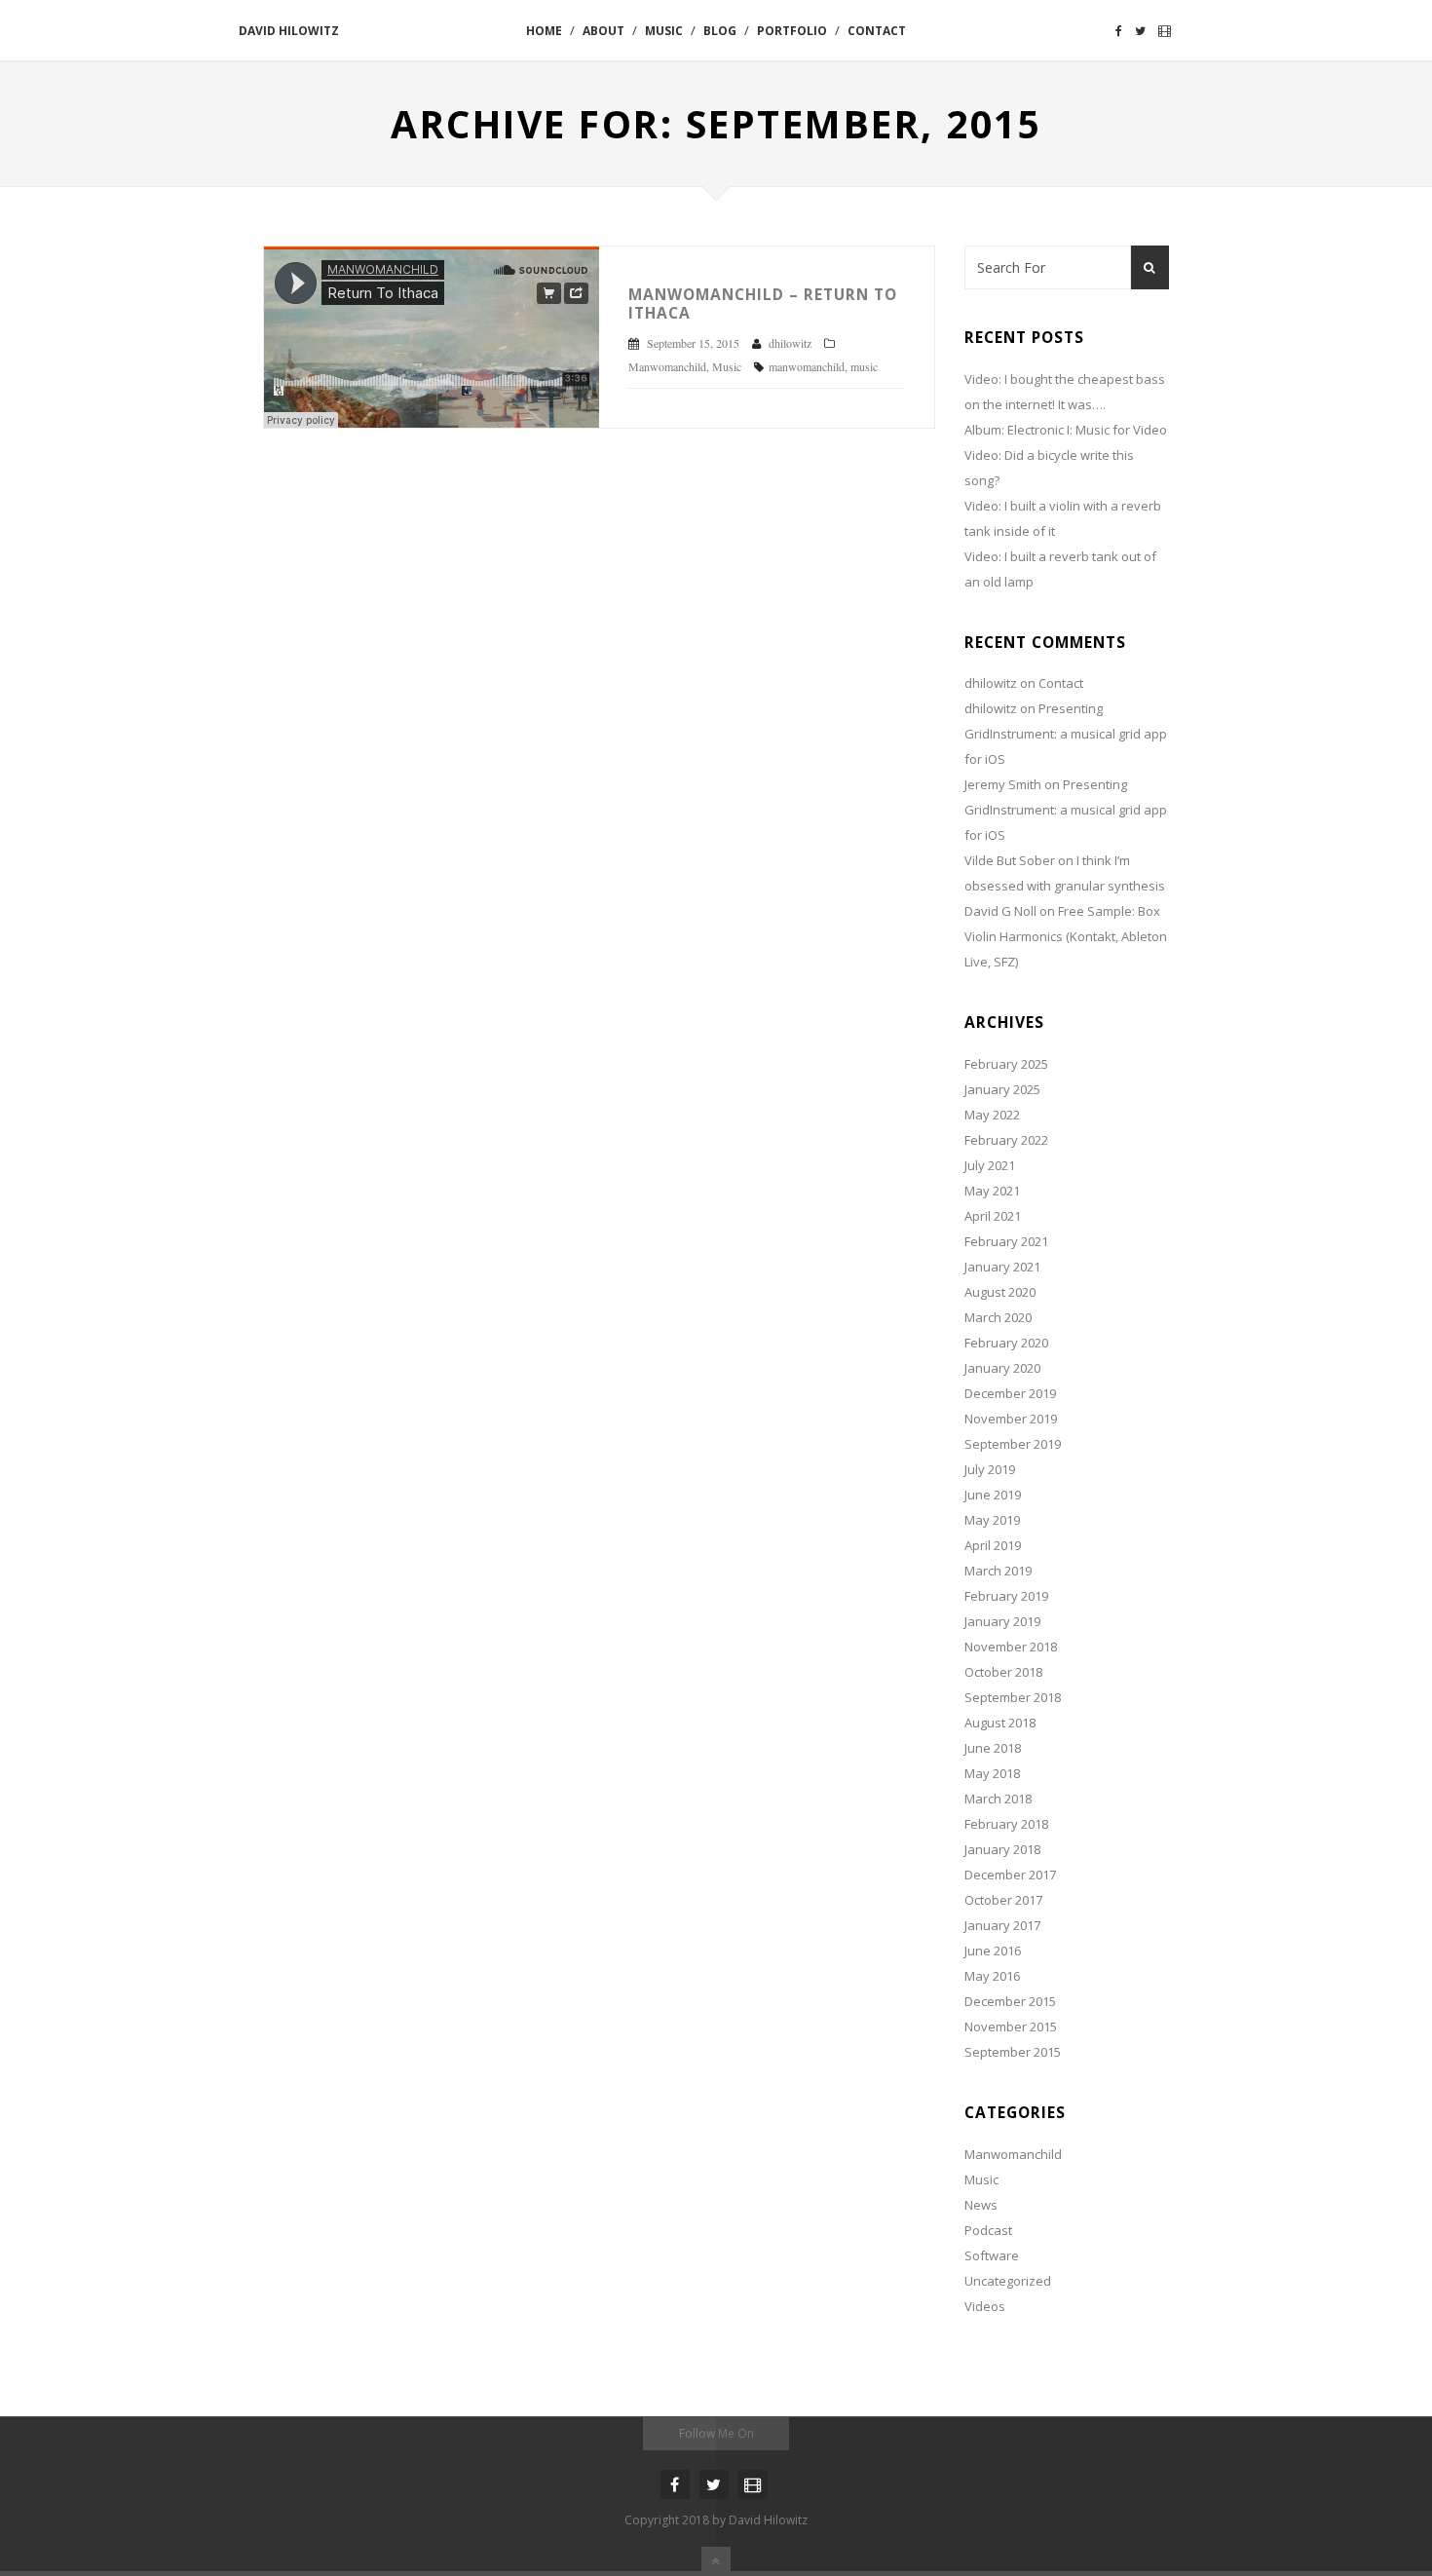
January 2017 (1002, 1925)
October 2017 (1003, 1900)
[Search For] (1149, 267)
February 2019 (1006, 1596)
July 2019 (990, 1469)
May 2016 (992, 1976)
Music (664, 31)
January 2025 (1002, 1089)
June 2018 (993, 1748)
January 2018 (1002, 1849)
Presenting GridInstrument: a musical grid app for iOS (1066, 734)
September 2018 (1013, 1697)
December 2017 (1010, 1875)
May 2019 (992, 1520)
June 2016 (993, 1951)
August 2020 (1000, 1292)
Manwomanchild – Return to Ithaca (763, 303)
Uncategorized (1008, 2281)
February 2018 (1006, 1824)
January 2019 (1002, 1621)
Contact (877, 31)
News (981, 2205)
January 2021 (1002, 1267)
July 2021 (990, 1165)
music (864, 366)
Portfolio (792, 31)
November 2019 (1011, 1419)
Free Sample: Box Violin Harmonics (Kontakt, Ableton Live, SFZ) (1066, 936)
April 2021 (993, 1216)
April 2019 (993, 1545)
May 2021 (992, 1191)
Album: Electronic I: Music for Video (1066, 430)
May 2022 (992, 1115)
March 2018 (998, 1799)
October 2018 (1003, 1672)
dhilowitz (991, 683)
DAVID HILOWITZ (289, 31)
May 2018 (992, 1773)
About (603, 31)
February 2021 (1006, 1241)
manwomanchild (807, 366)
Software (992, 2255)
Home (544, 31)
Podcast (988, 2230)
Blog (720, 31)
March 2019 (998, 1571)
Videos (985, 2306)
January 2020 (1002, 1368)
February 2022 (1006, 1140)
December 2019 (1010, 1393)
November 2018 (1011, 1647)
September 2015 (1013, 2052)
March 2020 (998, 1317)
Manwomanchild (667, 366)
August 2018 (1000, 1723)
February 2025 (1006, 1064)
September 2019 (1013, 1444)
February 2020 (1006, 1343)
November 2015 (1011, 2027)
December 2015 (1010, 2001)
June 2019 (993, 1495)
